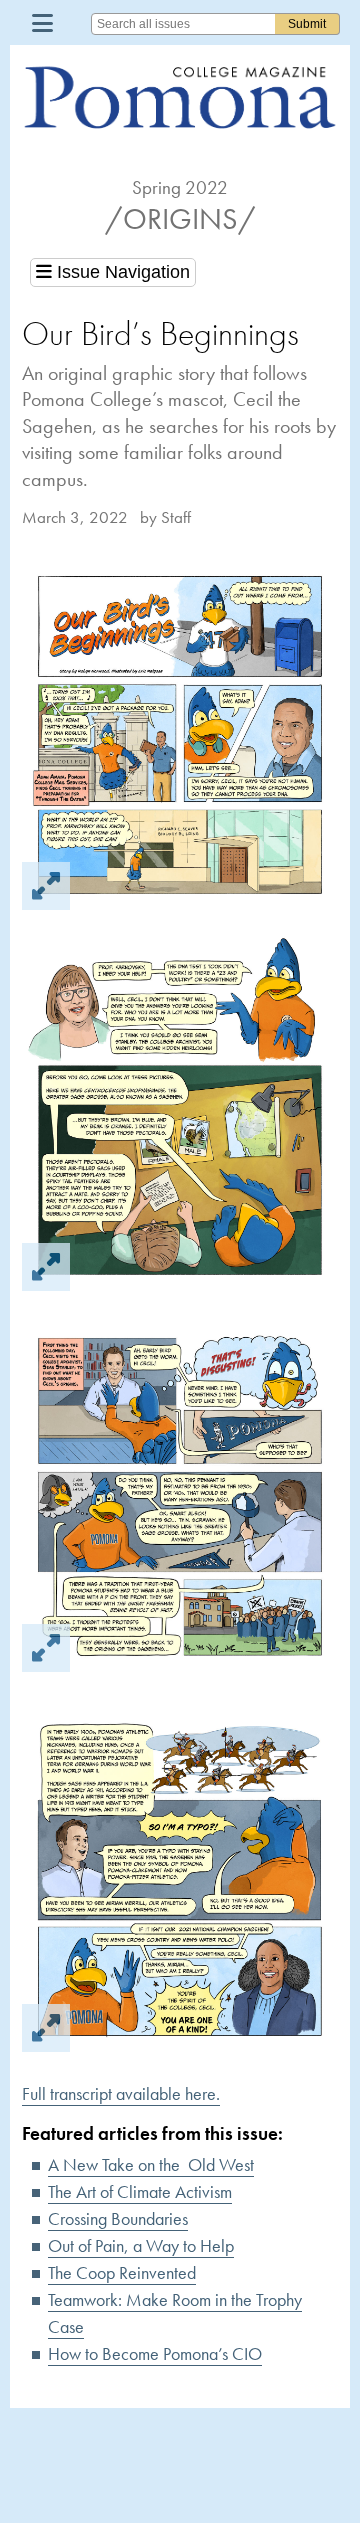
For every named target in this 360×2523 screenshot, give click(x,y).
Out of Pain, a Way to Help (141, 2245)
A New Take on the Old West (151, 2164)
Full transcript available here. (121, 2093)
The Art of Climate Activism (140, 2191)
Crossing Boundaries (118, 2218)
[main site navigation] (42, 22)
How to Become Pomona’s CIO (155, 2353)
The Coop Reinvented (122, 2272)
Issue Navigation (121, 272)
